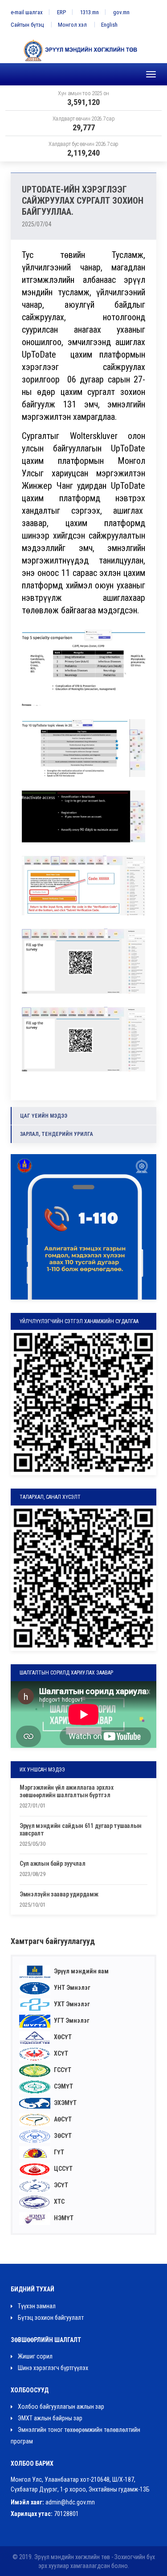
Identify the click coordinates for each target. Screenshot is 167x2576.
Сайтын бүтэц (27, 25)
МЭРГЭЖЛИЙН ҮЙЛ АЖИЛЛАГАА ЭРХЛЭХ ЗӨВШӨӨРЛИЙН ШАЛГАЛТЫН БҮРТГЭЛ (67, 1791)
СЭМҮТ (63, 2086)
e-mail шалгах (27, 12)
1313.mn (90, 12)
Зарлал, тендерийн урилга (57, 1134)
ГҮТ (58, 2152)
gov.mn (121, 12)
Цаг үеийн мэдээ (44, 1116)
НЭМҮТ (63, 2218)
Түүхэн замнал (36, 2306)
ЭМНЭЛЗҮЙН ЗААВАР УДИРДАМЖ (59, 1894)
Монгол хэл (72, 25)
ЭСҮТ (60, 2185)
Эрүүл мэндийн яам (81, 1971)
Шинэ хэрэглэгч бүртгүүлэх (52, 2368)
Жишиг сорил (35, 2356)
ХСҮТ (60, 2053)
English (109, 25)
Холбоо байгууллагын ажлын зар (60, 2407)
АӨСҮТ (62, 2119)
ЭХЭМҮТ (65, 2103)
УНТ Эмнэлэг (71, 1988)
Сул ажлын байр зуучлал (52, 1864)
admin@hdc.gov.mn (70, 2502)
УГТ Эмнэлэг (71, 2021)
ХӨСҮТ (62, 2037)
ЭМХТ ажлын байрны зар (49, 2418)
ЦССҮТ (63, 2169)
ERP (61, 12)
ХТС (59, 2202)
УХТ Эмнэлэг (71, 2004)
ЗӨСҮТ (62, 2136)
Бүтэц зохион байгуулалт (50, 2318)
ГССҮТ (62, 2070)
